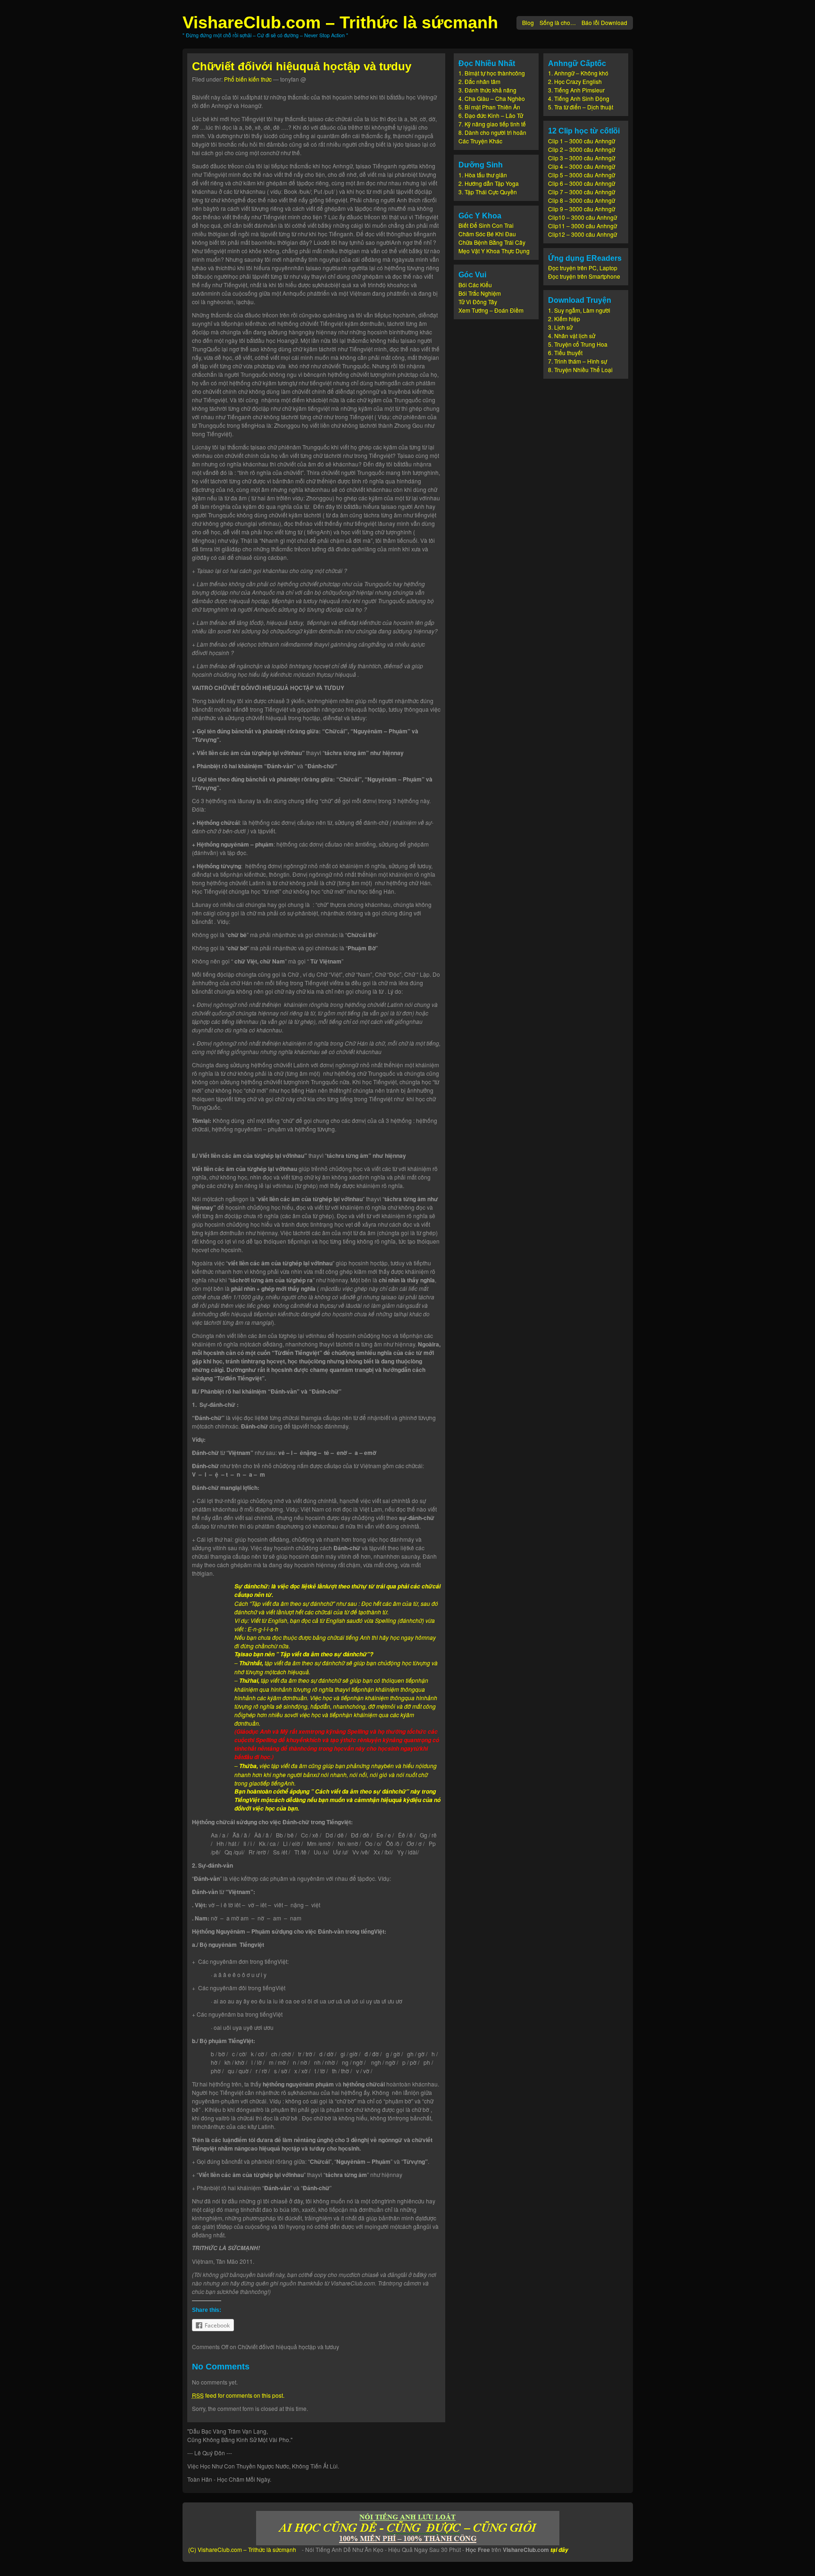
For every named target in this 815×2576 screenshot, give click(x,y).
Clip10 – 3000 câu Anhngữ (582, 217)
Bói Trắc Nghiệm (480, 293)
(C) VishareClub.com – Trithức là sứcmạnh (242, 2549)
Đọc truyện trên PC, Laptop (583, 268)
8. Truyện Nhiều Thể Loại (580, 370)
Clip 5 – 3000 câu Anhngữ (582, 175)
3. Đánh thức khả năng (487, 90)
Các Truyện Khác (480, 141)
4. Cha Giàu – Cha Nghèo (492, 98)
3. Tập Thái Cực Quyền (488, 192)
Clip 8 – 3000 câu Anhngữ (582, 200)
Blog (528, 22)
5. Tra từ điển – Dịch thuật (581, 107)
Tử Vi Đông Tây (478, 302)
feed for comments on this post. (238, 2395)
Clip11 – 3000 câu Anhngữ (582, 226)
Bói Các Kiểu (475, 285)
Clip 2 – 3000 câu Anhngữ (582, 149)
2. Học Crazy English (575, 81)
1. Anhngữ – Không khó (578, 73)
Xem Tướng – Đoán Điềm (491, 310)
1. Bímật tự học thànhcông (492, 73)
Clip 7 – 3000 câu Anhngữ (582, 192)
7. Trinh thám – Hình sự (578, 361)
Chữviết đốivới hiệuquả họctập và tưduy (302, 66)
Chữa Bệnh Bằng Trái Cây (492, 242)
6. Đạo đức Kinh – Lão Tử (491, 115)
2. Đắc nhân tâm (479, 81)
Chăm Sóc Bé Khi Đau (487, 234)
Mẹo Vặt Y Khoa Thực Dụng (494, 251)
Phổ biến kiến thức (248, 79)
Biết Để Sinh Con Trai (486, 225)
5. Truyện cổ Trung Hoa (578, 344)
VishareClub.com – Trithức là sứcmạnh (340, 22)
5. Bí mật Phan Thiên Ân (489, 107)
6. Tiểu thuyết (565, 353)
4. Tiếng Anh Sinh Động (579, 98)
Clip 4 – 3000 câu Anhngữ (582, 166)
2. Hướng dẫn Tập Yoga (489, 183)
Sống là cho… (558, 22)
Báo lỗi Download (604, 22)
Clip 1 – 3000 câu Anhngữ (582, 141)
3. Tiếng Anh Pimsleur (576, 90)
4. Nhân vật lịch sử (572, 336)
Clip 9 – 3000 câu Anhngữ (582, 209)
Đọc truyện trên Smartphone (584, 276)
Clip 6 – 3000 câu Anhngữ (582, 183)
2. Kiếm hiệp (564, 319)
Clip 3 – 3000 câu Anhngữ (582, 158)
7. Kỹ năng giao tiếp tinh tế (492, 124)
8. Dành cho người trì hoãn (492, 132)
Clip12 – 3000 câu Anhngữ (582, 234)
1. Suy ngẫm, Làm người (579, 310)
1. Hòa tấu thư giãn (483, 175)
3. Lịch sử (560, 327)
